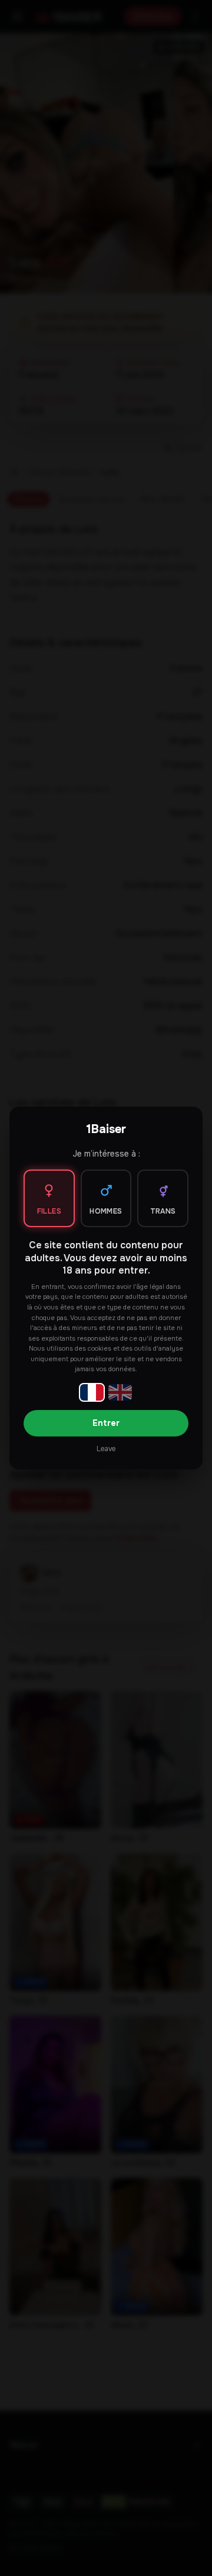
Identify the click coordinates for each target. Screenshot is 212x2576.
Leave (106, 1449)
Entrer (106, 1423)
